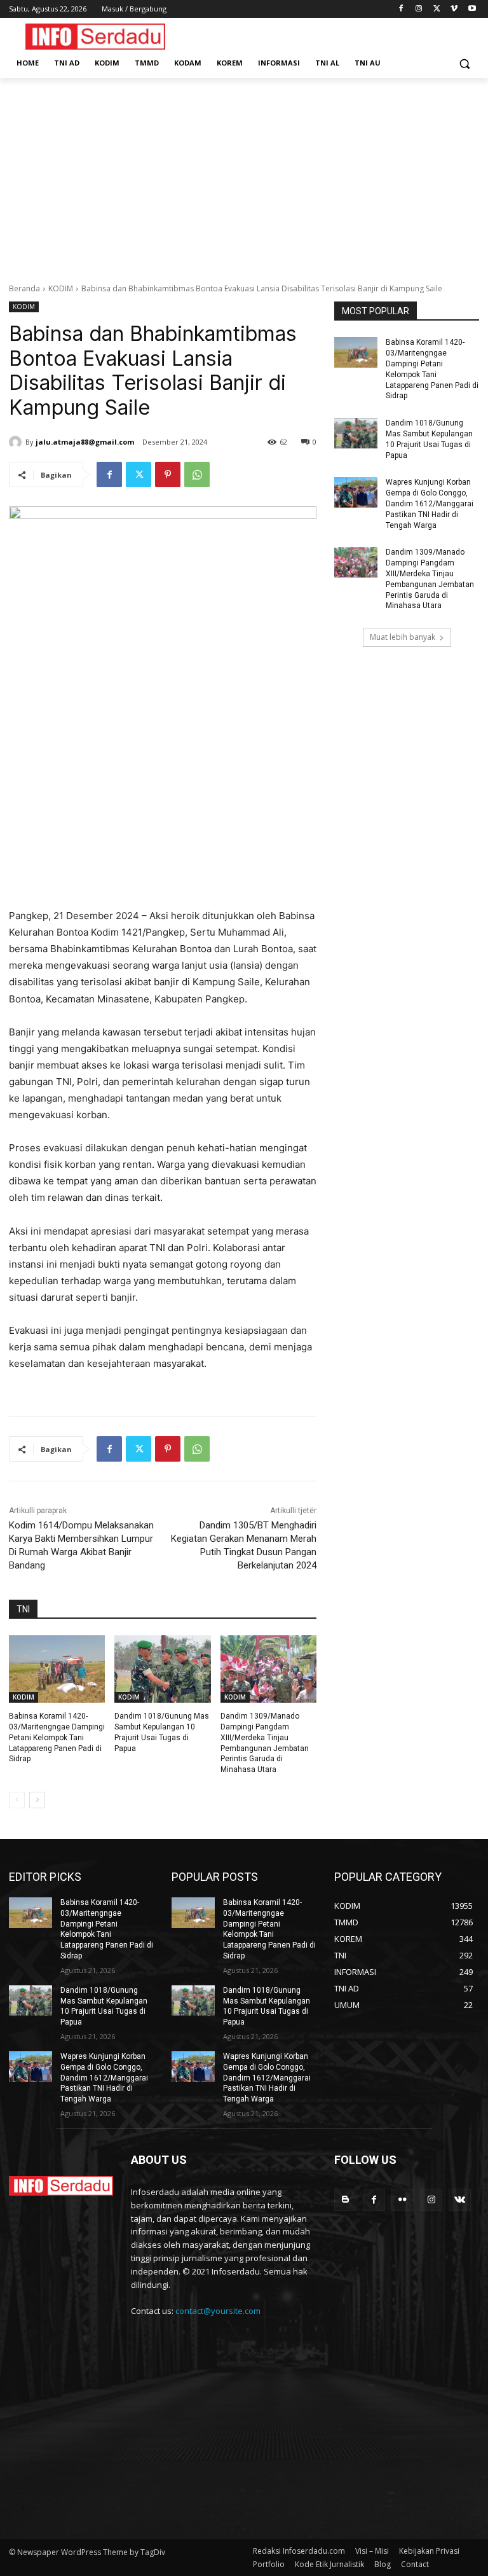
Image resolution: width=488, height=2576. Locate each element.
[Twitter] (437, 9)
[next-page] (37, 1800)
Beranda (24, 288)
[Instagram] (419, 9)
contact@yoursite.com (218, 2311)
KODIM (61, 288)
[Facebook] (401, 9)
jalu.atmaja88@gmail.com (85, 442)
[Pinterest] (168, 474)
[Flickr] (403, 2200)
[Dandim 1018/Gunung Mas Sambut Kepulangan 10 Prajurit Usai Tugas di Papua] (162, 1669)
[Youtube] (472, 9)
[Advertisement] (244, 174)
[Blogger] (345, 2200)
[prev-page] (17, 1800)
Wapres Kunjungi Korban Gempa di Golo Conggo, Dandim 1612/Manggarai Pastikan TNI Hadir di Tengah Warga (430, 503)
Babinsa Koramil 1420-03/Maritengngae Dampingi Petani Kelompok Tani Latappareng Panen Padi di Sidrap (57, 1737)
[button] (464, 63)
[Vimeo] (454, 9)
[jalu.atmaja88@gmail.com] (17, 442)
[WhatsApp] (197, 474)
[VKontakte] (460, 2200)
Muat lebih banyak (403, 637)
